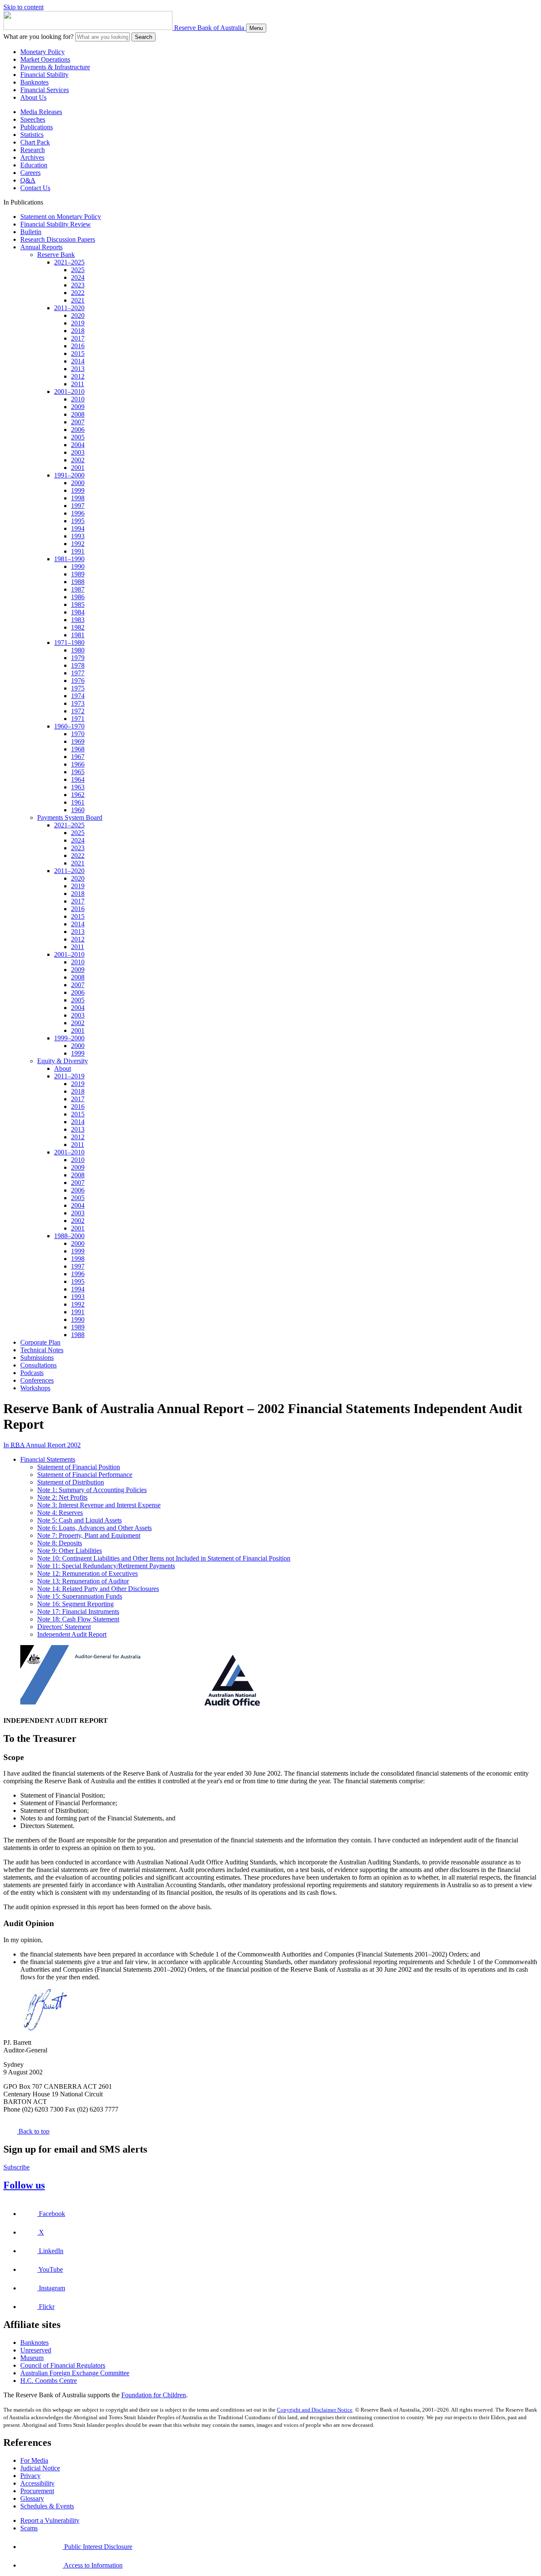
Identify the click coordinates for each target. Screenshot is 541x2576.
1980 (78, 650)
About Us (33, 97)
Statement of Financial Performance (85, 1475)
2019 (78, 323)
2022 (78, 293)
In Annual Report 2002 (42, 1445)
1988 (78, 582)
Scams (29, 2528)
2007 (78, 422)
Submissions (37, 1358)
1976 (78, 681)
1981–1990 (69, 559)
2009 (78, 407)
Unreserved (36, 2350)
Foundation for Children (154, 2395)
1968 (78, 749)
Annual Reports (41, 247)
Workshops (35, 1388)
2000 (78, 483)
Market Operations (45, 59)
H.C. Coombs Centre (49, 2381)
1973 (78, 703)
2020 (78, 315)
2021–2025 (69, 262)
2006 (78, 430)
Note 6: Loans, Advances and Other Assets (94, 1528)
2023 (78, 285)
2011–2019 (69, 1076)
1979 (78, 658)
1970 (78, 734)
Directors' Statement (64, 1627)
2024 (78, 277)
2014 (78, 361)
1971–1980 (69, 643)
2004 (78, 445)
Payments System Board (70, 817)
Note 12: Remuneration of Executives (87, 1573)
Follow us (24, 2185)
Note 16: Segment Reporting (75, 1604)
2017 (78, 338)
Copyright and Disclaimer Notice (315, 2410)
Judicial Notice (40, 2468)
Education (34, 165)
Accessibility (37, 2483)
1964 (78, 779)
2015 (78, 353)
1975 (78, 688)
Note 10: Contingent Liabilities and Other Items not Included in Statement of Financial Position (164, 1558)
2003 (78, 452)
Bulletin (31, 232)
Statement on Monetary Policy (61, 217)
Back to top (33, 2131)
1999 (78, 490)
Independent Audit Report (72, 1634)
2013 (78, 369)
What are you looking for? (38, 37)
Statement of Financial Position (79, 1467)
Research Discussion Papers (58, 239)
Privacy (30, 2476)
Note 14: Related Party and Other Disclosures (98, 1589)
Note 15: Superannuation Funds (80, 1596)
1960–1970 (69, 726)
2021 (78, 300)
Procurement (37, 2491)
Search (143, 37)
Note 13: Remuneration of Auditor (83, 1581)
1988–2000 (69, 1236)
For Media (34, 2460)
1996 (78, 513)
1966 (78, 764)
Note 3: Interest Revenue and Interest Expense (99, 1505)
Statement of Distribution (71, 1482)
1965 (78, 772)
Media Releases (41, 112)
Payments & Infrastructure (55, 67)
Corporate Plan (40, 1342)
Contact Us (35, 188)
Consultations (38, 1365)
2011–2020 (69, 308)
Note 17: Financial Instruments (78, 1611)
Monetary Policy (42, 52)
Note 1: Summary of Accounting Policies (92, 1490)
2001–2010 (69, 392)
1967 (78, 757)
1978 (78, 665)
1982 (78, 627)
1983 (78, 620)
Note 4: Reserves (60, 1513)
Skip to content (23, 7)
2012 (78, 376)
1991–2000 (69, 475)
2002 (78, 460)
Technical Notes (42, 1350)
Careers (30, 173)
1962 (78, 795)
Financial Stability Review (56, 224)
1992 (78, 544)
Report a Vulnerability (50, 2520)
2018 (78, 331)
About (63, 1068)
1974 (78, 696)
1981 (78, 635)
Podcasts (32, 1373)
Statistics (32, 135)
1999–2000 (69, 1038)
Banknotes (34, 82)
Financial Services (45, 90)
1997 (78, 506)
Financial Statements (48, 1459)
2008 (78, 414)
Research (33, 150)
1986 (78, 597)
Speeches (33, 119)
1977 (78, 673)
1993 (78, 536)
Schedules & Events (47, 2506)
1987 (78, 589)
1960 (78, 810)
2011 (78, 384)
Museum (32, 2358)
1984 (78, 612)
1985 (78, 604)
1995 (78, 521)
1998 (78, 498)
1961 (78, 802)
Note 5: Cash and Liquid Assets (79, 1520)
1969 (78, 741)
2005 (78, 437)
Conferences (37, 1380)
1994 (78, 528)
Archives (32, 157)
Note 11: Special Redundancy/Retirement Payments (106, 1566)
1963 (78, 787)
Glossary (32, 2498)
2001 (78, 468)
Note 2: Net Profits (62, 1497)
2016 (78, 346)
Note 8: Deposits (60, 1543)
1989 (78, 574)
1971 (78, 719)
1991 (78, 551)
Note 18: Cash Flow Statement (78, 1619)
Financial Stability (44, 75)
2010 (78, 399)
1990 (78, 566)
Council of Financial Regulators (63, 2365)
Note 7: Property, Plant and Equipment (89, 1535)
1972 (78, 711)
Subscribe (16, 2167)
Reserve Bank (56, 255)
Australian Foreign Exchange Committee (75, 2373)
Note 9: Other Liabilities (70, 1551)
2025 (78, 270)
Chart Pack (35, 142)
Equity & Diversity (63, 1061)
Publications (37, 127)
